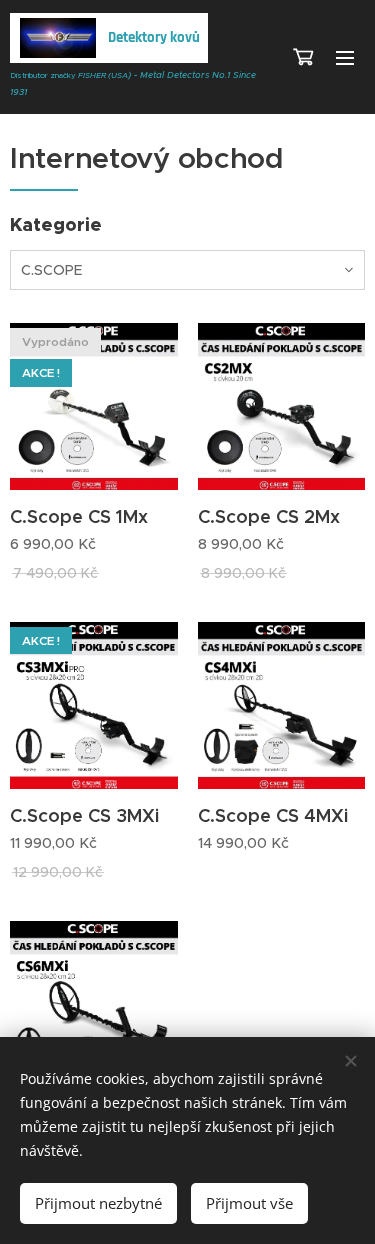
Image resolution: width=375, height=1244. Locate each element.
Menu (345, 57)
